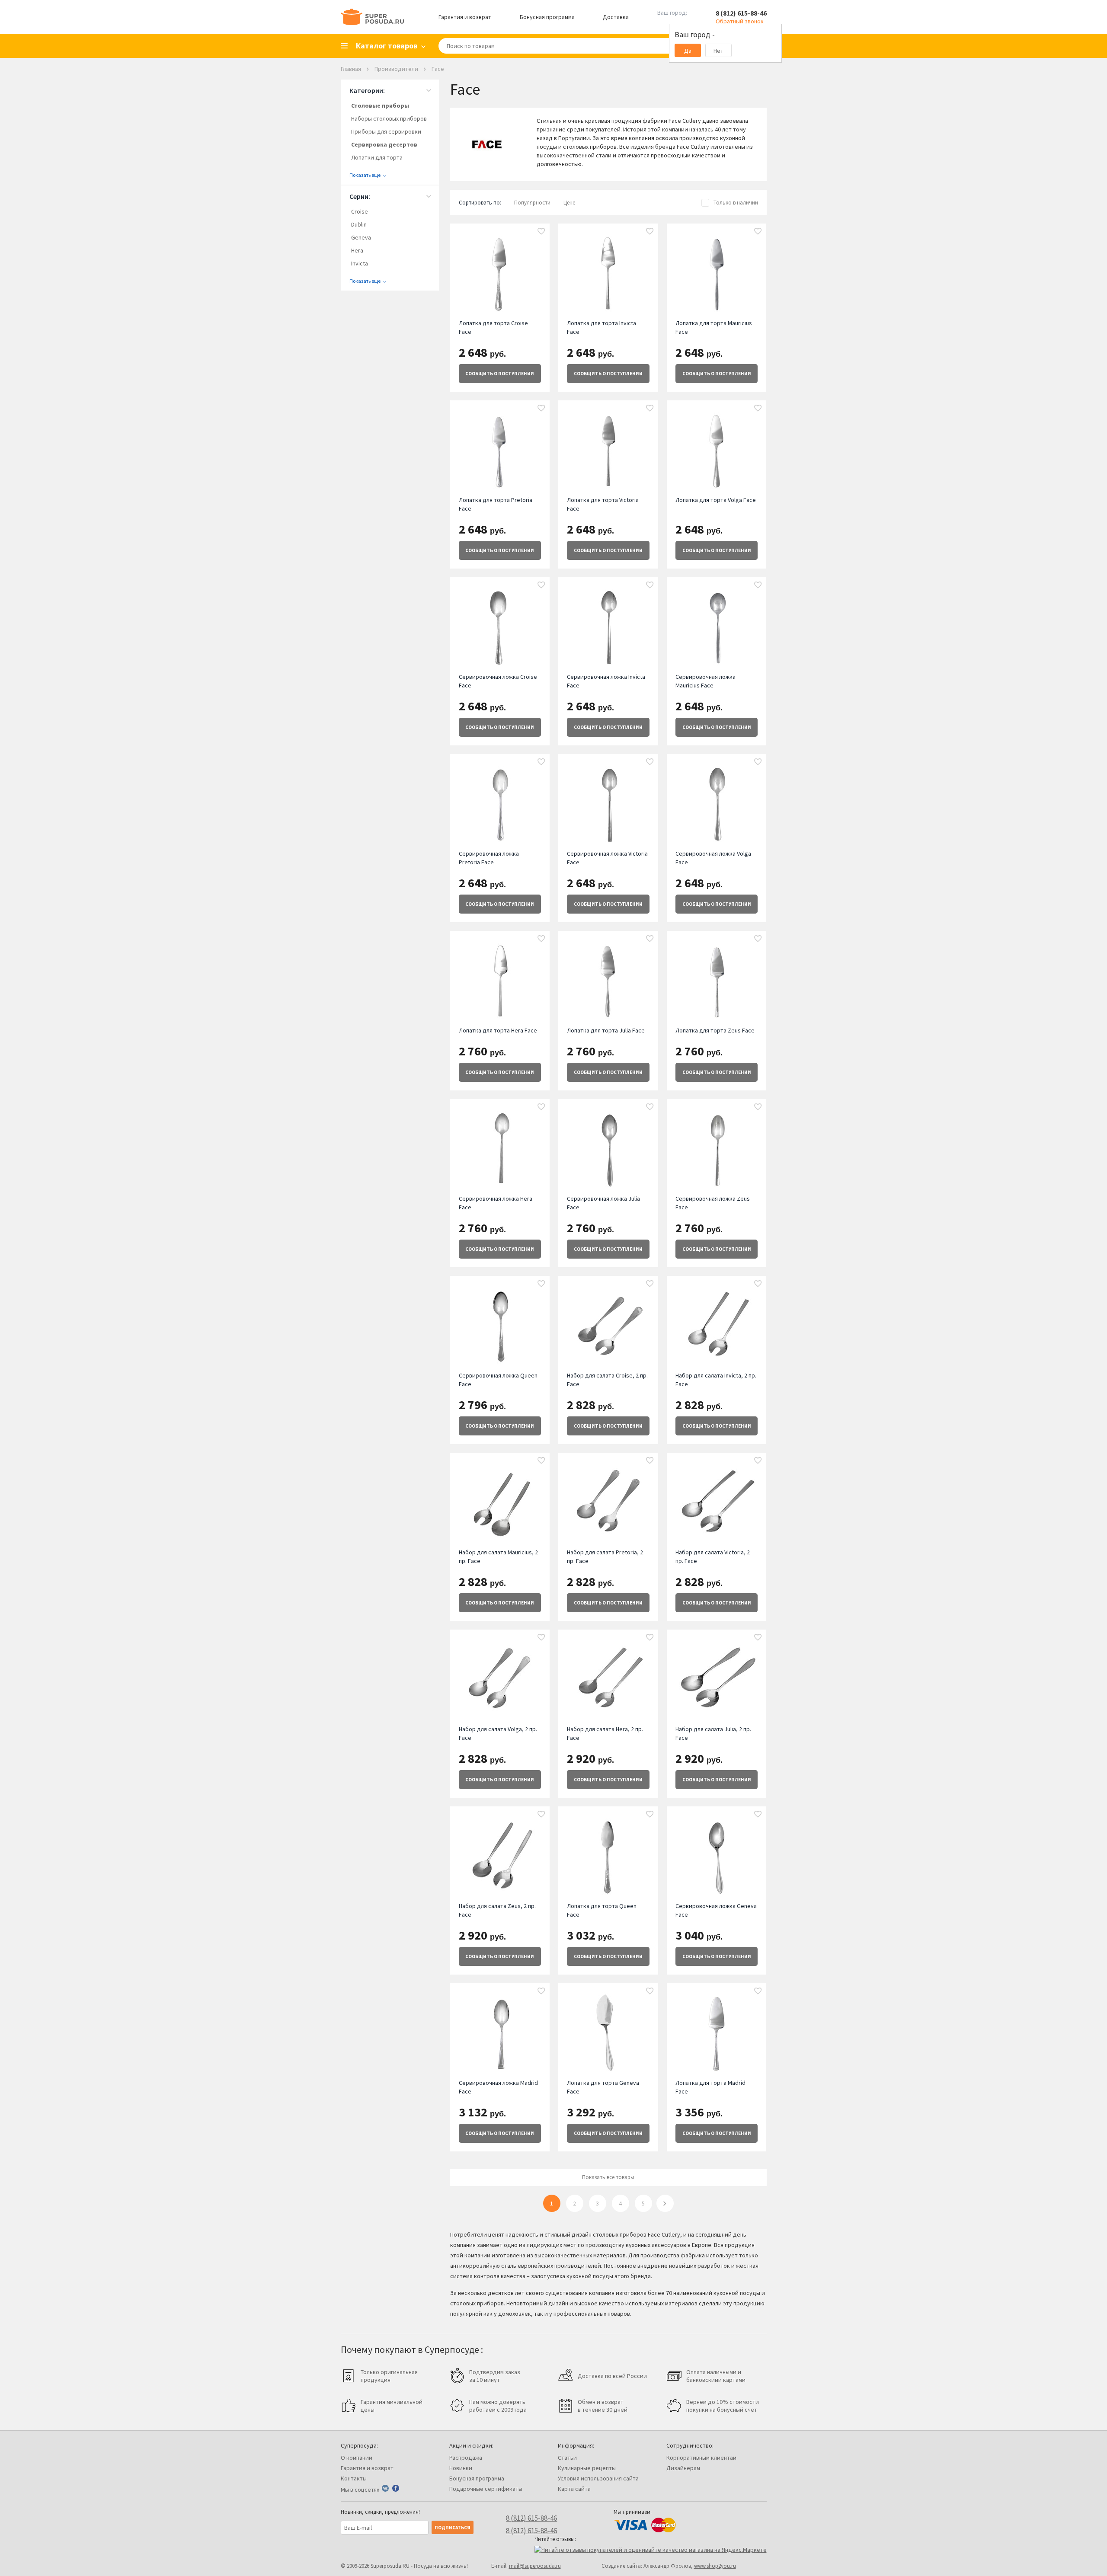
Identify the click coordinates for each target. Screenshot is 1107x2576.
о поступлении (500, 374)
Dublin (359, 224)
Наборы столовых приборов (389, 118)
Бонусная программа (547, 17)
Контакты (354, 2478)
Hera (357, 250)
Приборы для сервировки (386, 131)
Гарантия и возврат (465, 17)
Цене (569, 203)
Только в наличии (736, 203)
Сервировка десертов (384, 144)
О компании (357, 2458)
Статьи (567, 2458)
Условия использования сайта (598, 2478)
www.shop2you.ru (715, 2566)
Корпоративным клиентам (701, 2458)
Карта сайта (574, 2489)
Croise (360, 211)
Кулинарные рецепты (587, 2468)
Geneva (361, 237)
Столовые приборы (380, 105)
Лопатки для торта (377, 157)
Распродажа (466, 2458)
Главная (351, 69)
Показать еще (365, 175)
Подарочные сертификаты (486, 2489)
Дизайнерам (683, 2468)
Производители (396, 69)
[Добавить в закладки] (541, 232)
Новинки (461, 2468)
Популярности (532, 203)
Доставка (616, 17)
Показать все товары (608, 2177)
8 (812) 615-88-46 (741, 13)
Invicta (360, 263)
